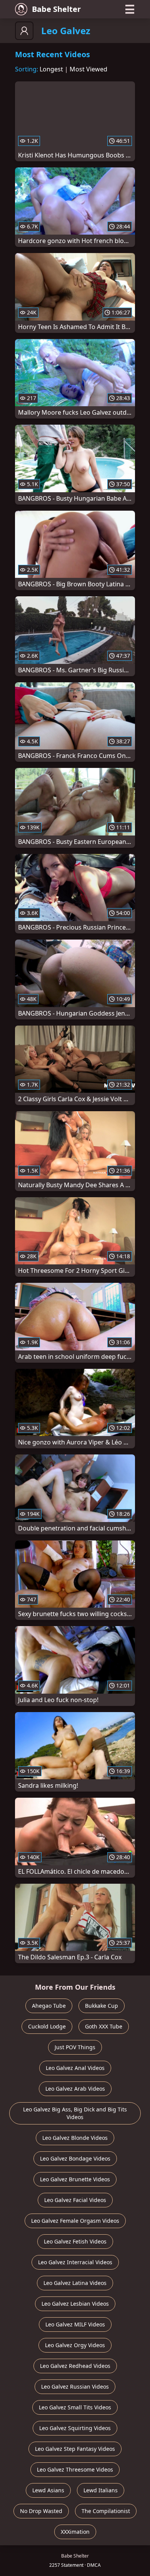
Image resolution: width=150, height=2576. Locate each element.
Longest (51, 69)
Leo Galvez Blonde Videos (75, 2138)
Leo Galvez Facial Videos (75, 2200)
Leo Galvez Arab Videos (75, 2089)
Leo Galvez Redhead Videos (75, 2366)
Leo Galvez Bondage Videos (75, 2158)
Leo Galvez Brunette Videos (75, 2179)
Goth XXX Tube (104, 2026)
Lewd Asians (48, 2490)
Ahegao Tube (49, 2006)
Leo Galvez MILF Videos (75, 2324)
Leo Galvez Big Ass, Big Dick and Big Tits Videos (75, 2113)
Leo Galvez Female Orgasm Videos (75, 2221)
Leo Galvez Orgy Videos (75, 2345)
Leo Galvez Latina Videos (75, 2283)
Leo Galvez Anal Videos (75, 2068)
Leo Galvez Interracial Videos (75, 2262)
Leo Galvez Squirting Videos (75, 2428)
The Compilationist (106, 2511)
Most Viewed (88, 69)
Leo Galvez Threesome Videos (75, 2469)
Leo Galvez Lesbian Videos (75, 2304)
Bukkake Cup (102, 2006)
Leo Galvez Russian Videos (75, 2387)
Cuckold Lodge (47, 2026)
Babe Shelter (56, 9)
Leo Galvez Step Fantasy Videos (75, 2449)
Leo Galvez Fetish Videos (75, 2241)
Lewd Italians (101, 2490)
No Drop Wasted (41, 2511)
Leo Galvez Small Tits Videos (75, 2407)
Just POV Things (75, 2047)
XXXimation (75, 2532)
